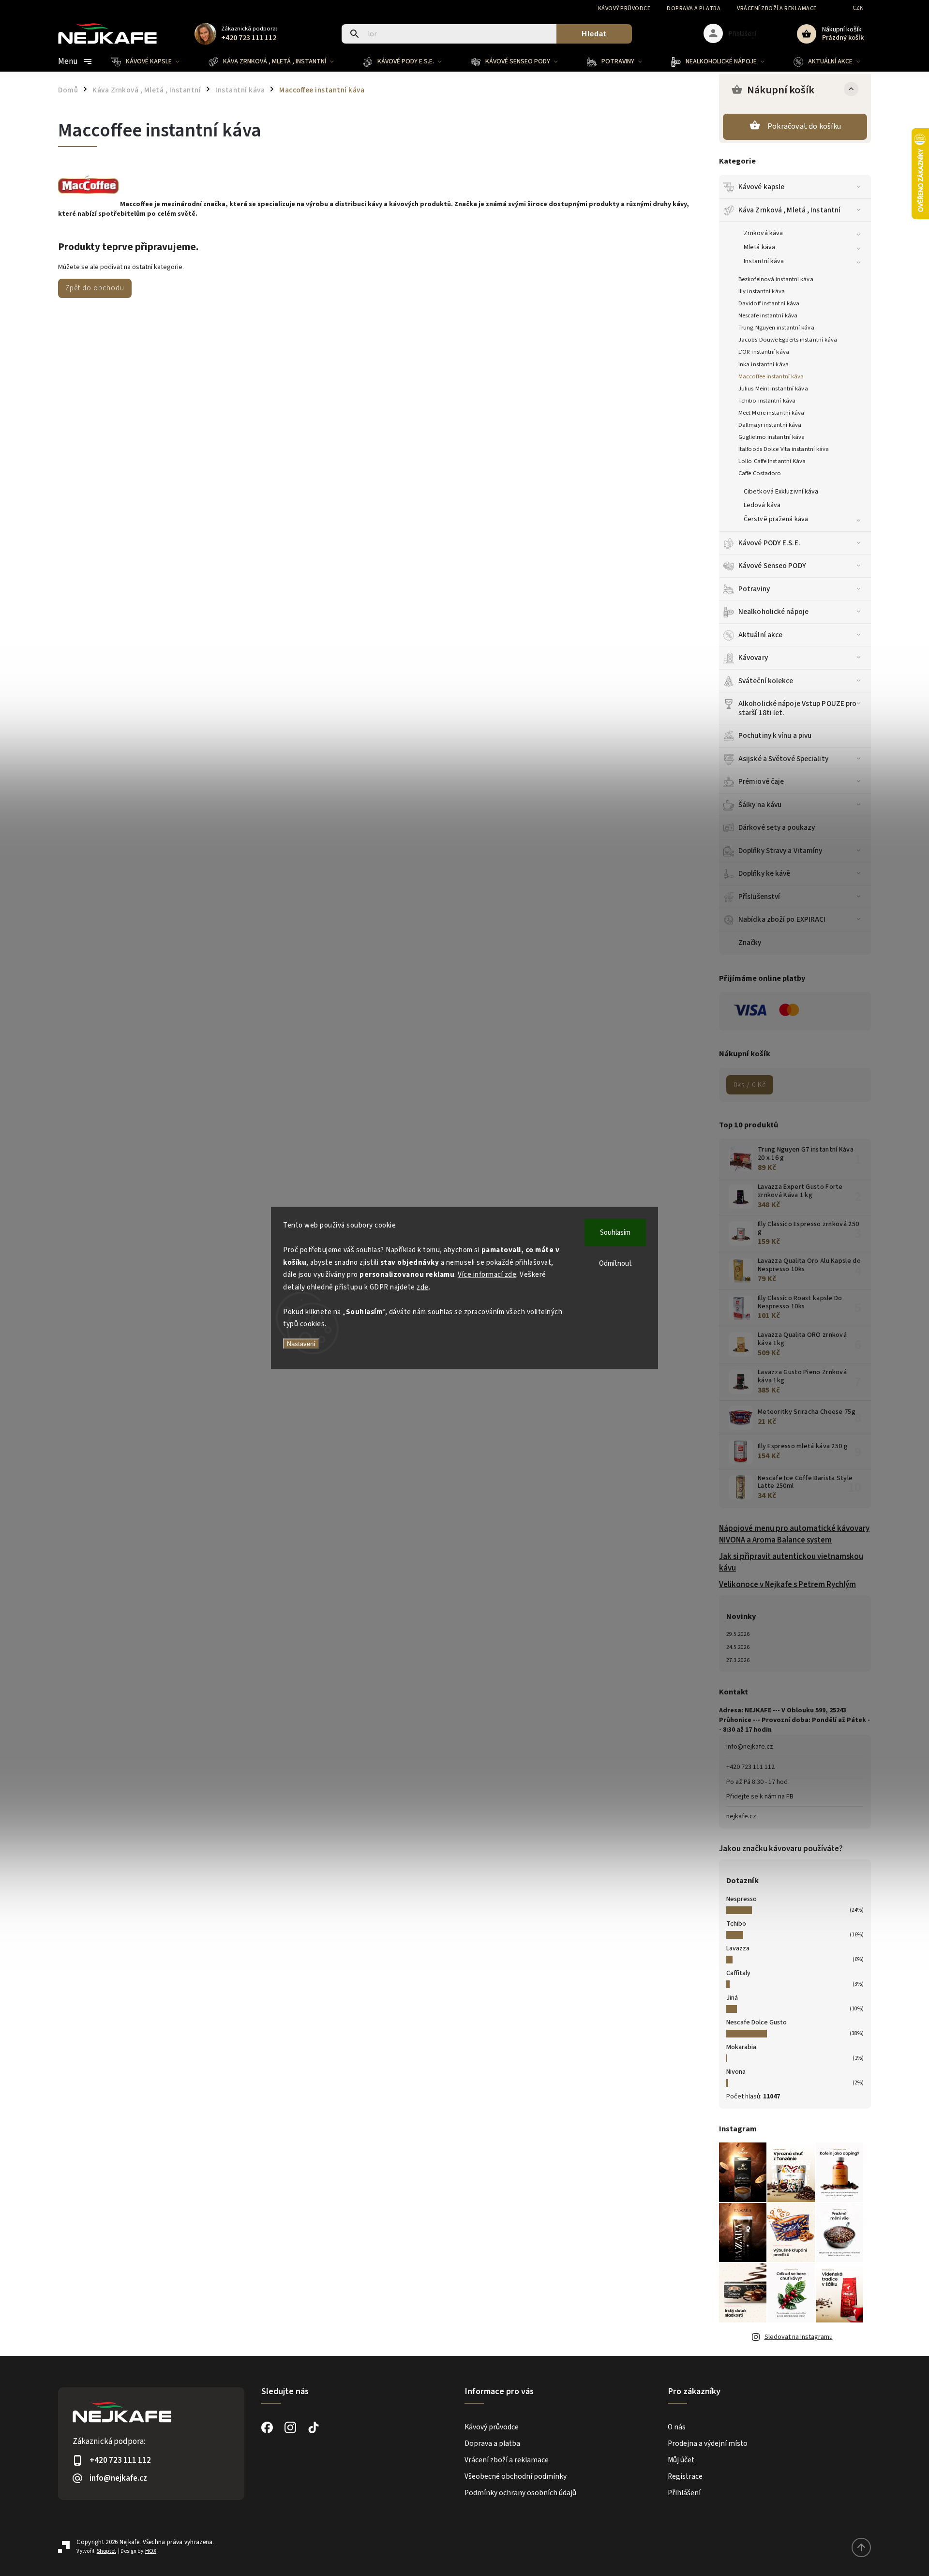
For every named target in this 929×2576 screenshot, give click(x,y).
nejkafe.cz (741, 1816)
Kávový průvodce (624, 8)
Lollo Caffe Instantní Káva (772, 461)
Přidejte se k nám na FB (760, 1797)
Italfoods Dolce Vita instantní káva (784, 449)
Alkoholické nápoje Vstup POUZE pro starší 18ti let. (797, 708)
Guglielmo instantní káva (772, 437)
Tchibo (736, 1924)
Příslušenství (759, 897)
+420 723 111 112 (750, 1767)
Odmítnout (615, 1264)
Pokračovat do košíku (804, 126)
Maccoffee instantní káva (771, 376)
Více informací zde (487, 1275)
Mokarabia (741, 2047)
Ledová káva (762, 505)
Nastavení (301, 1343)
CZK (858, 8)
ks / (750, 1085)
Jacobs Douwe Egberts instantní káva (788, 340)
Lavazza (738, 1948)
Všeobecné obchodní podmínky (516, 2476)
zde (423, 1287)
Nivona (736, 2072)
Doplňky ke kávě (764, 873)
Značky (750, 943)
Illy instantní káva (762, 291)
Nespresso (742, 1899)
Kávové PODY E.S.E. (769, 543)
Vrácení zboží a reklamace (777, 8)
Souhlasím (615, 1233)
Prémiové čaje (761, 781)
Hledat (594, 34)
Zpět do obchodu (95, 288)
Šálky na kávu (760, 805)
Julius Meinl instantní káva (773, 389)
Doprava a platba (694, 8)
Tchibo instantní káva (767, 401)
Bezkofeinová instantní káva (776, 279)
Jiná (732, 1998)
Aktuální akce (760, 635)
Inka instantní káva (764, 364)
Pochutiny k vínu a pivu (775, 735)
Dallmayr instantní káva (770, 425)
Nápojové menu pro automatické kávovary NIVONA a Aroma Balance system (794, 1534)
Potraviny (754, 589)
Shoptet (106, 2551)
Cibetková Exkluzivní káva (781, 492)
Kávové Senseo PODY (772, 566)
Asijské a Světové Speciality (783, 759)
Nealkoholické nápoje (773, 612)
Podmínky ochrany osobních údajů (520, 2493)
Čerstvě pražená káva (776, 519)
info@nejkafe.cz (750, 1747)
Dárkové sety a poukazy (777, 827)
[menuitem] (153, 61)
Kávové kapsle (761, 187)
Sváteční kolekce (766, 681)
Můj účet (681, 2460)
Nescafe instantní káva (768, 315)
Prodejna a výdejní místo (708, 2443)
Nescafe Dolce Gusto (757, 2022)
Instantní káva (764, 261)
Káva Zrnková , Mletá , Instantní (789, 210)
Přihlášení (684, 2493)
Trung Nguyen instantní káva (776, 328)
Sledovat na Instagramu (799, 2337)
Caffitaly (738, 1973)
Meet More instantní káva (771, 413)
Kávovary (753, 658)
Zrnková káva (763, 233)
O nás (677, 2427)
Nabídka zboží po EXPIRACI (782, 919)
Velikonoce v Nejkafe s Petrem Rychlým (787, 1585)
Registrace (685, 2476)
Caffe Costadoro (760, 473)
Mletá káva (759, 247)
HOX (151, 2551)
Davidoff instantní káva (769, 303)
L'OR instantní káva (764, 352)
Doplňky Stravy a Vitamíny (780, 851)
